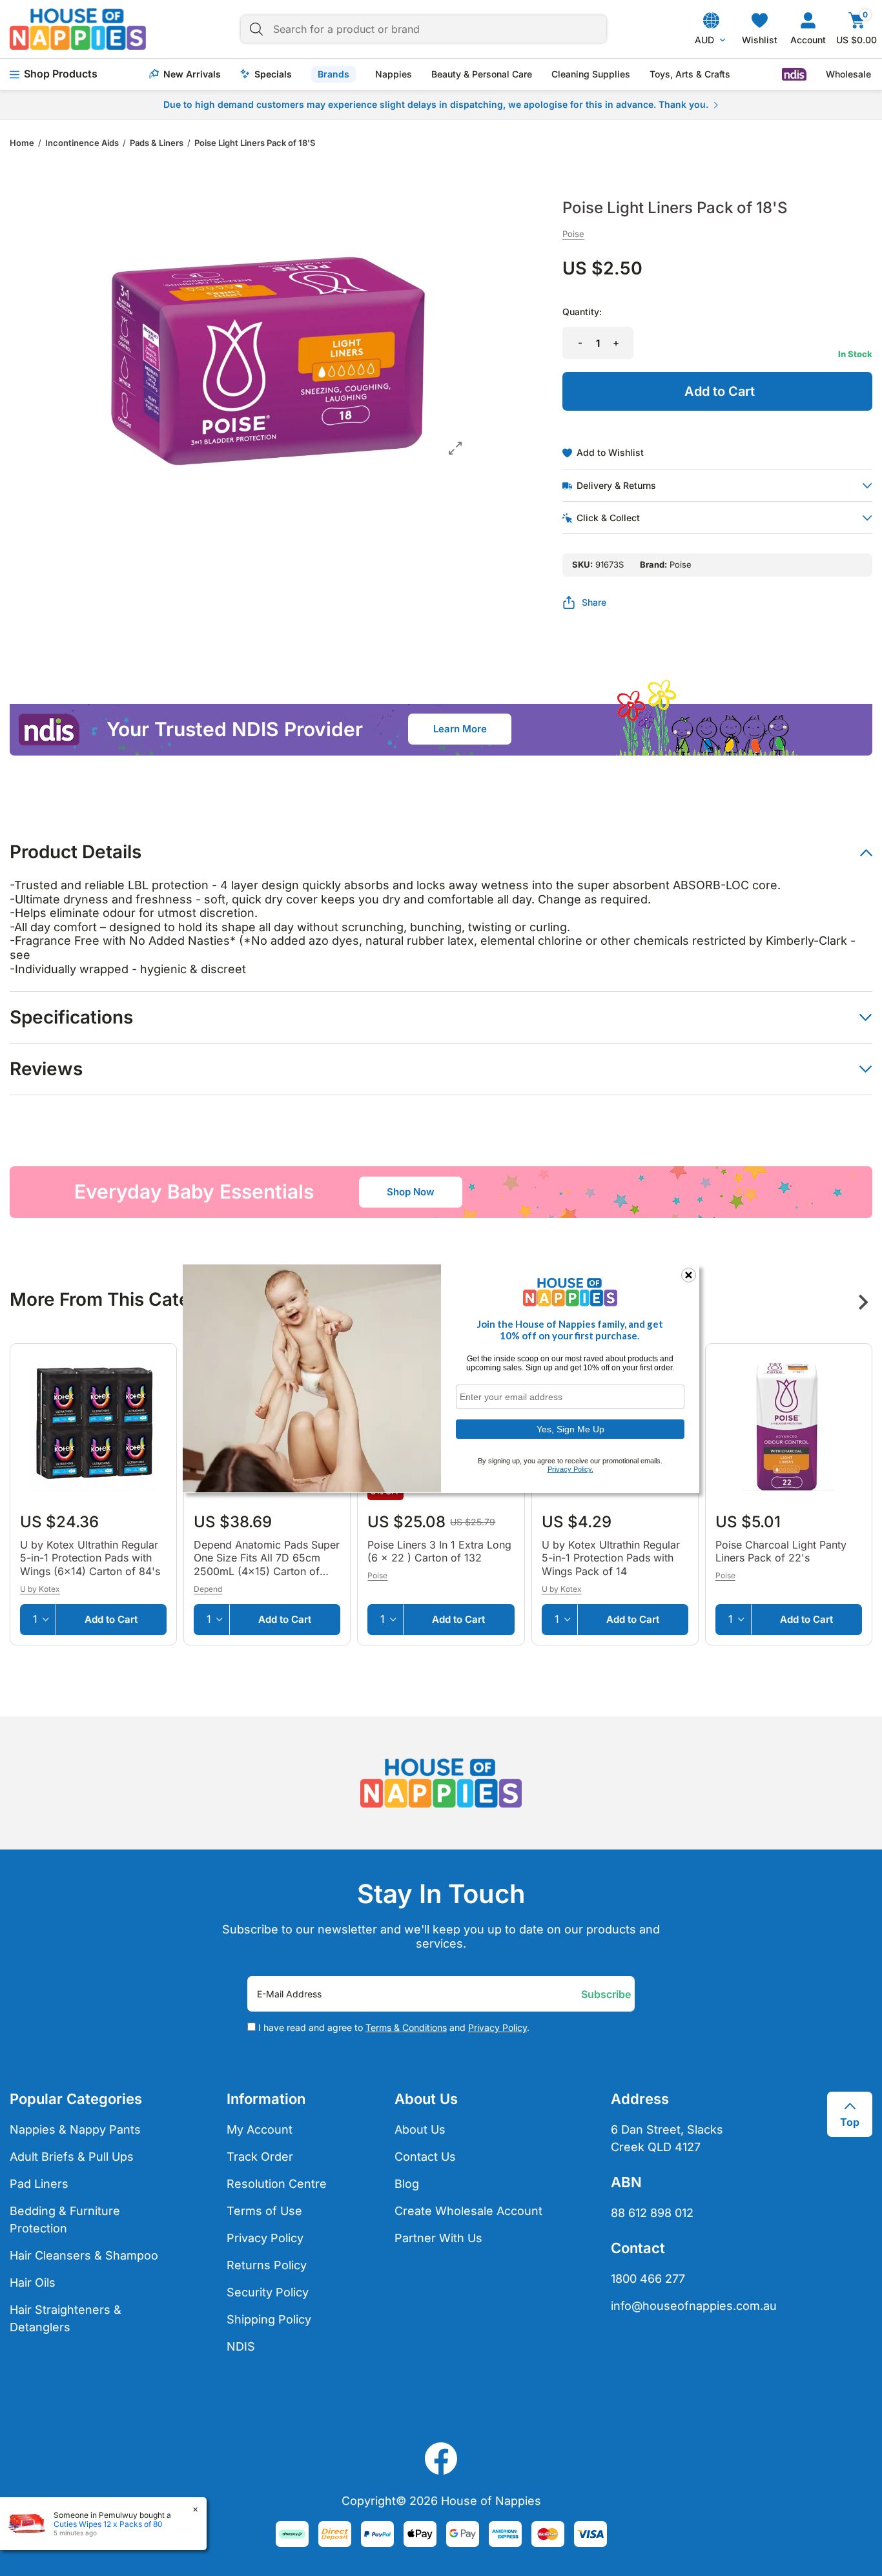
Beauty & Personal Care (482, 74)
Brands (333, 74)
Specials (273, 74)
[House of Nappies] (78, 29)
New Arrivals (192, 74)
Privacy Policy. (570, 1469)
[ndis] (794, 74)
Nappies (394, 74)
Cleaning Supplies (591, 74)
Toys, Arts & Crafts (690, 74)
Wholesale (848, 74)
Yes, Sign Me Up (570, 1428)
